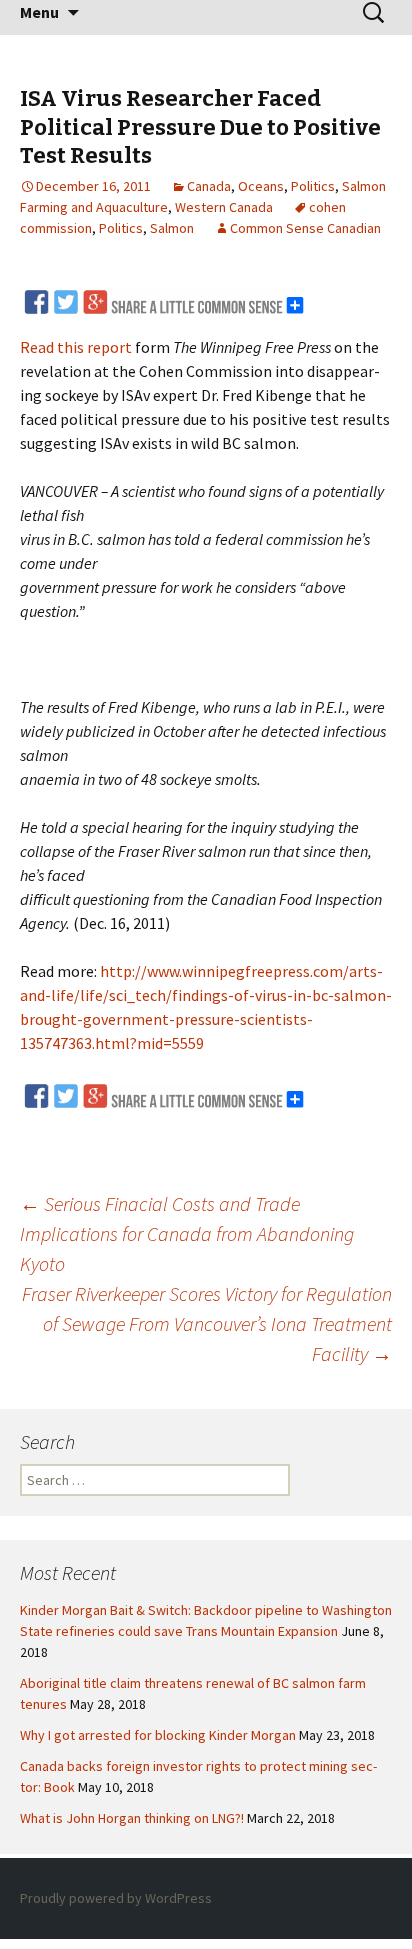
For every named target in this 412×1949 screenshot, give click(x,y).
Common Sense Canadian (305, 228)
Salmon (172, 228)
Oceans (261, 186)
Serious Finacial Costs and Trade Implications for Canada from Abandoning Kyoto (187, 1233)
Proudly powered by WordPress (116, 1898)
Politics (313, 186)
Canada (209, 186)
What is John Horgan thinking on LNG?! (132, 1818)
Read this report (76, 347)
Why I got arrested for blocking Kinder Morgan (158, 1735)
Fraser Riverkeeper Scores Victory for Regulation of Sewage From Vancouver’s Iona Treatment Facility (207, 1323)
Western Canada (224, 207)
